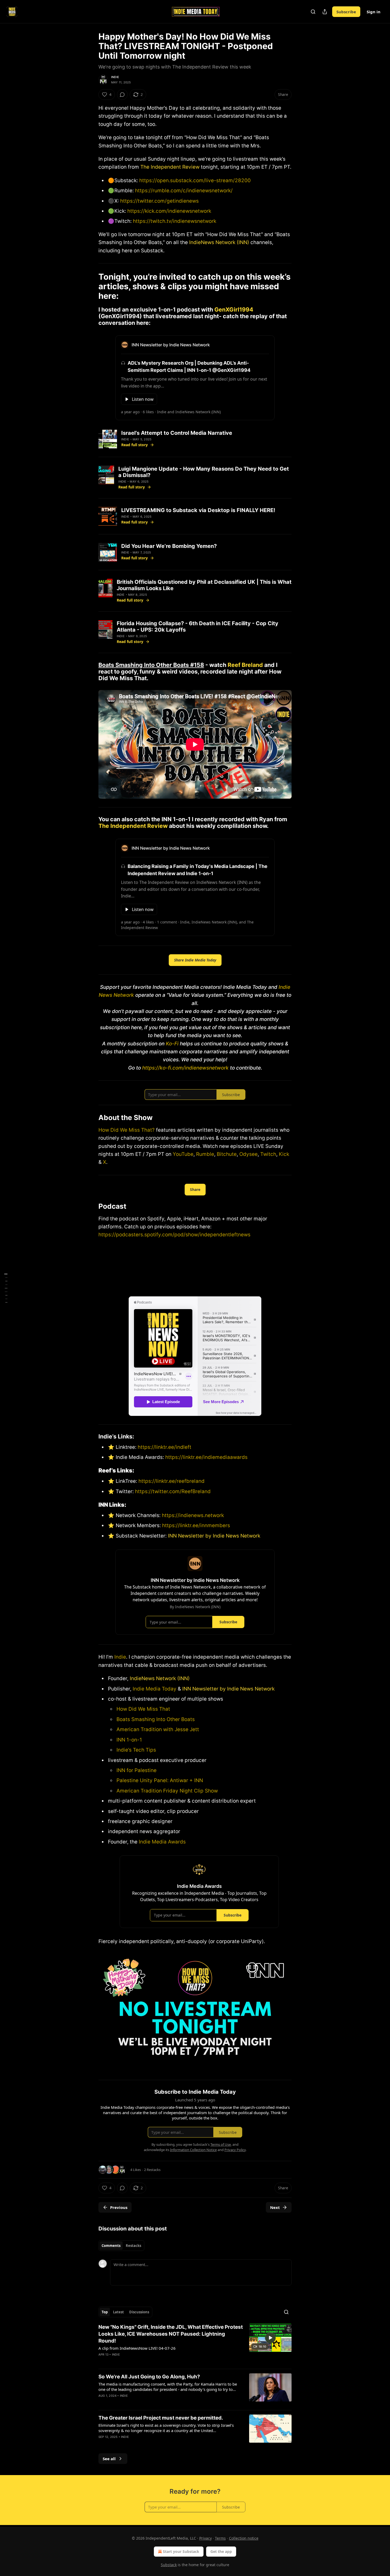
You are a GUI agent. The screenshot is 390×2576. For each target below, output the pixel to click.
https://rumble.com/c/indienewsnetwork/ (184, 191)
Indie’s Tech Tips (136, 1750)
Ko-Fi (172, 1044)
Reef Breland (245, 665)
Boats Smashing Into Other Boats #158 (151, 665)
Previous (119, 2207)
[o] (270, 2338)
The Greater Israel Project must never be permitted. (161, 2418)
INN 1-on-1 (129, 1740)
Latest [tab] (118, 2312)
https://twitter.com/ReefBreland (172, 1491)
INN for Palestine (136, 1770)
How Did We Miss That (143, 1709)
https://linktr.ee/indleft (164, 1447)
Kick (284, 1154)
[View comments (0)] (122, 95)
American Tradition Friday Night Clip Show (167, 1791)
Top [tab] (105, 2312)
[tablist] (121, 2246)
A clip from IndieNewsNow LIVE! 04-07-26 (137, 2348)
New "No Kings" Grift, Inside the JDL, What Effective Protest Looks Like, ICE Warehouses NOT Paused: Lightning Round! (171, 2334)
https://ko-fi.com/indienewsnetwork (185, 1068)
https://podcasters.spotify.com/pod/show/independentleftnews (174, 1235)
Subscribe (346, 12)
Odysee (248, 1154)
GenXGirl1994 (234, 309)
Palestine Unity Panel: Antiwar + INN (160, 1780)
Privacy (205, 2538)
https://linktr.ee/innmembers (195, 1525)
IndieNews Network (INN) (219, 242)
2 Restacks (152, 2170)
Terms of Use (221, 2144)
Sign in (374, 12)
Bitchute (227, 1154)
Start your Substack (181, 2551)
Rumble (205, 1154)
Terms (220, 2538)
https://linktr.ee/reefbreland (171, 1481)
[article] (195, 2344)
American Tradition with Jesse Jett (158, 1729)
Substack (169, 2565)
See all (109, 2459)
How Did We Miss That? (127, 1130)
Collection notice (244, 2538)
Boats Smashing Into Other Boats (156, 1719)
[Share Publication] (325, 12)
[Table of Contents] (6, 1288)
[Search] (313, 12)
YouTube (183, 1154)
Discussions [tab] (139, 2312)
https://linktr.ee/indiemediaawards (206, 1457)
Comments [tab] (111, 2246)
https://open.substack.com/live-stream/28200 (195, 180)
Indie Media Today (155, 1689)
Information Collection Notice (193, 2150)
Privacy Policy (235, 2150)
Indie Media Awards (162, 1842)
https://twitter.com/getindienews (159, 201)
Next (275, 2207)
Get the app (221, 2551)
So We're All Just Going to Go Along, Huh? (149, 2377)
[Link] (91, 286)
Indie (115, 77)
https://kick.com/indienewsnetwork (169, 211)
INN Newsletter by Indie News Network (214, 1536)
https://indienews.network (193, 1515)
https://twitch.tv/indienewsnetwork (175, 221)
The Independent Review (170, 167)
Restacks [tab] (133, 2246)
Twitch (268, 1154)
